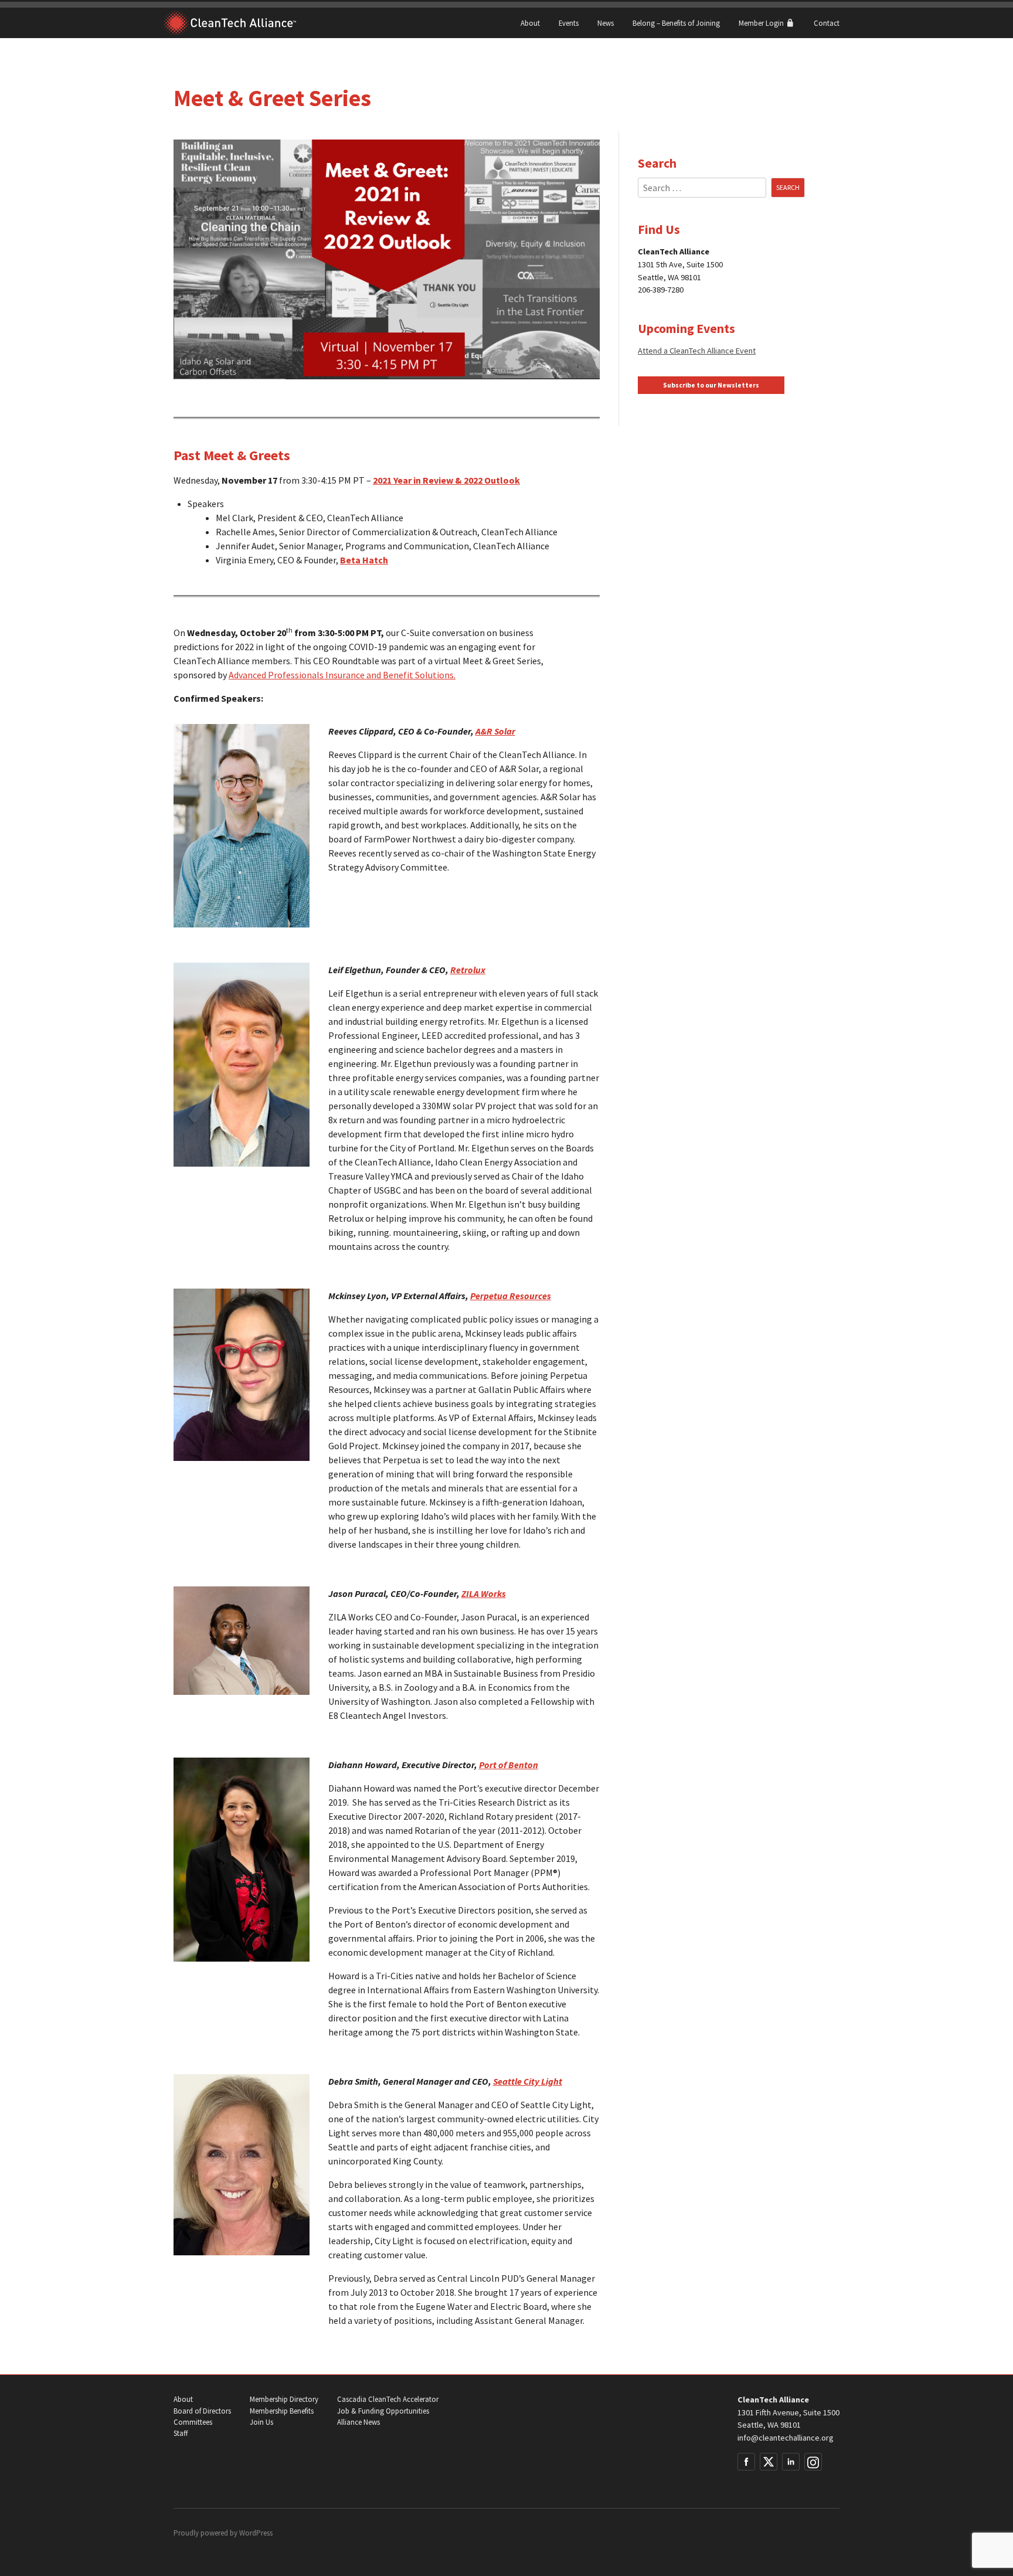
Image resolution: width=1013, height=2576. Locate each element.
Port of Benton (509, 1765)
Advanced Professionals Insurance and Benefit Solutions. (342, 675)
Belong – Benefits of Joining (676, 23)
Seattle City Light (528, 2081)
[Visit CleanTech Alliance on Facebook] (746, 2462)
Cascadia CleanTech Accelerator (388, 2399)
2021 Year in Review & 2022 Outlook (446, 480)
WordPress (256, 2533)
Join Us (261, 2422)
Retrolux (468, 970)
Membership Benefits (282, 2411)
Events (569, 23)
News (606, 23)
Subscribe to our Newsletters (711, 385)
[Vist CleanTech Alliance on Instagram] (813, 2462)
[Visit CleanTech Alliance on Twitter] (769, 2462)
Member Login (762, 23)
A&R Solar (495, 731)
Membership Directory (284, 2399)
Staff (181, 2433)
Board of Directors (202, 2411)
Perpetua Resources (511, 1296)
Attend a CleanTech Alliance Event (697, 351)
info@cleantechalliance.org (786, 2438)
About (530, 23)
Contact (827, 23)
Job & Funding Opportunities (383, 2411)
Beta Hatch (364, 560)
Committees (193, 2422)
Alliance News (358, 2422)
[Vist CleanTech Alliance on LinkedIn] (791, 2462)
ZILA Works (484, 1593)
